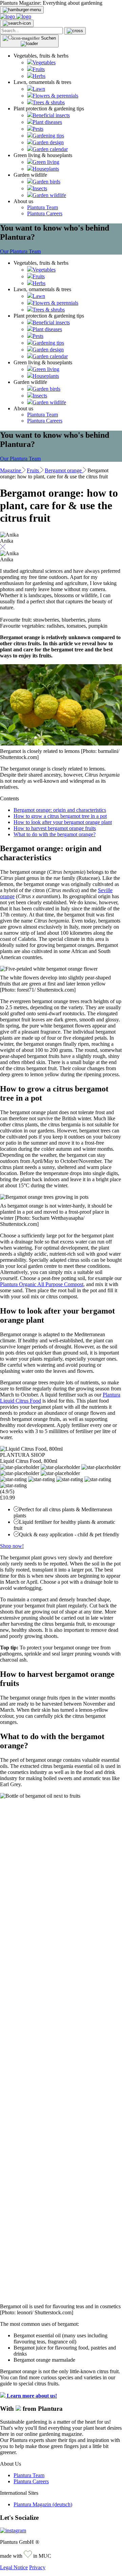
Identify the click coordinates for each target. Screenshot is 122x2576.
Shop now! (12, 1546)
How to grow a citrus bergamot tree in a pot (60, 816)
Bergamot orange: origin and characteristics (60, 810)
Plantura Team (43, 207)
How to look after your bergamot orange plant (63, 822)
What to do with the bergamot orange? (55, 834)
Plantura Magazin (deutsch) (43, 2504)
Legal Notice (14, 2567)
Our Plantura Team (20, 251)
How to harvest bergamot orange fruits (55, 828)
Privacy (37, 2567)
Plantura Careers (45, 213)
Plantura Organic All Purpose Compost (42, 1284)
